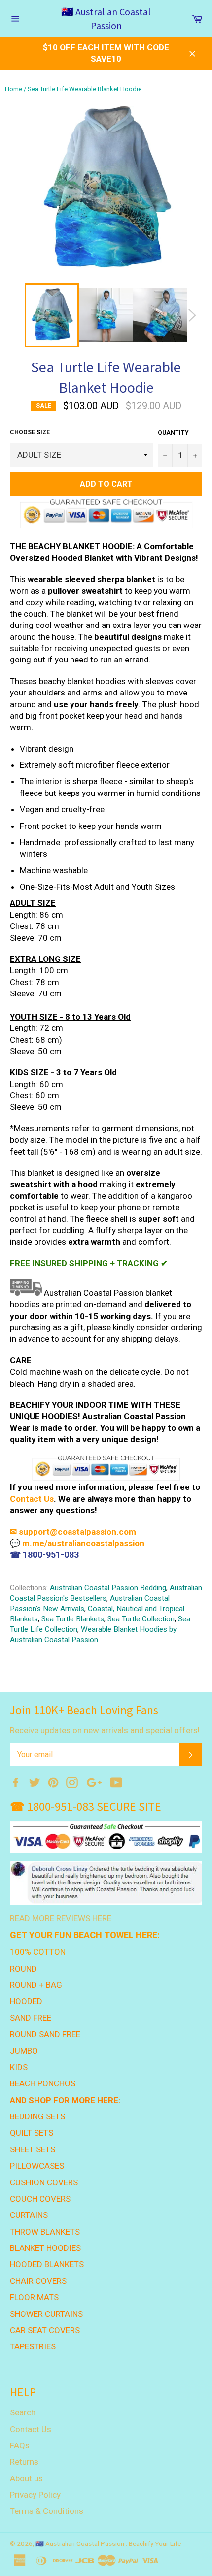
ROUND (23, 1969)
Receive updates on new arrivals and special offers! (105, 1730)
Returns (24, 2462)
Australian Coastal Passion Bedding (108, 1588)
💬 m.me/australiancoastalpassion (77, 1543)
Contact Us (32, 1499)
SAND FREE (31, 2018)
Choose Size (30, 432)
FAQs (20, 2445)
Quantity (173, 433)
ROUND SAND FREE (45, 2034)
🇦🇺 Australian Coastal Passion (106, 18)
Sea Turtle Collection (141, 1619)
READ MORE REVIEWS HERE (61, 1918)
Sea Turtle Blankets (73, 1619)
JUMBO (24, 2051)
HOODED (26, 2001)
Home (14, 89)
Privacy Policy (35, 2495)
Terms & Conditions (47, 2511)
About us (26, 2478)
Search (23, 2412)
